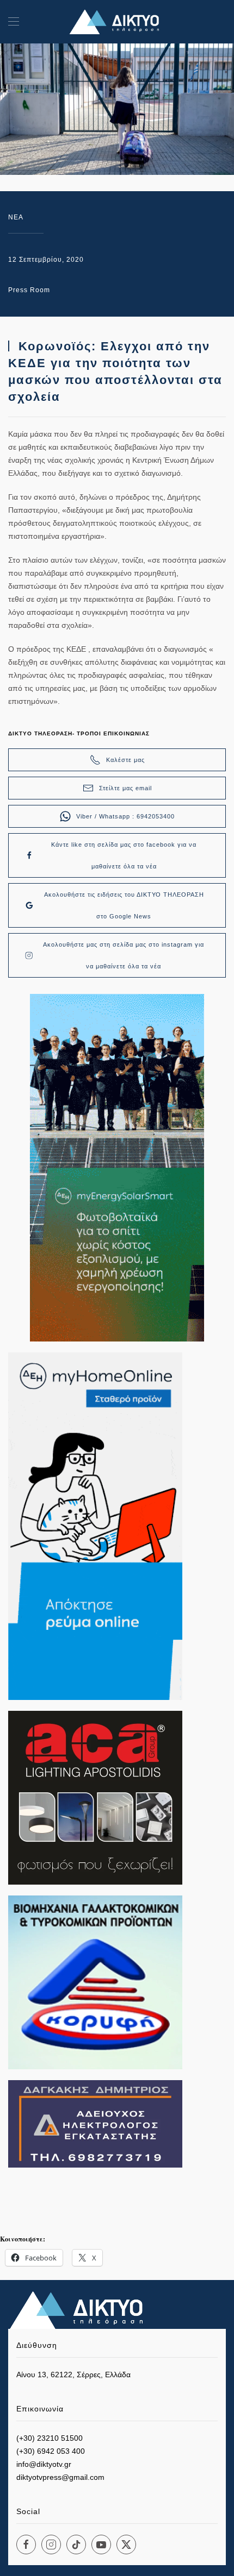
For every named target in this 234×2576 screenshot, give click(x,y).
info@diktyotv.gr (44, 2464)
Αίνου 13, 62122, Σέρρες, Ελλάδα (73, 2375)
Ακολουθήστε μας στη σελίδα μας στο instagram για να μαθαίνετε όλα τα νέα (124, 955)
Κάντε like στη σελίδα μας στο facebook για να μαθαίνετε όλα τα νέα (124, 855)
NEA (16, 217)
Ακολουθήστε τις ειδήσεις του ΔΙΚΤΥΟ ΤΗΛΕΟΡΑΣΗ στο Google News (124, 905)
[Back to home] (117, 22)
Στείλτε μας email (125, 788)
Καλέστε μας (125, 760)
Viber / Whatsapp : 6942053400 (125, 816)
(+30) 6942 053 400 (51, 2451)
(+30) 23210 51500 (50, 2438)
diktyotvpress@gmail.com (60, 2477)
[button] (14, 22)
